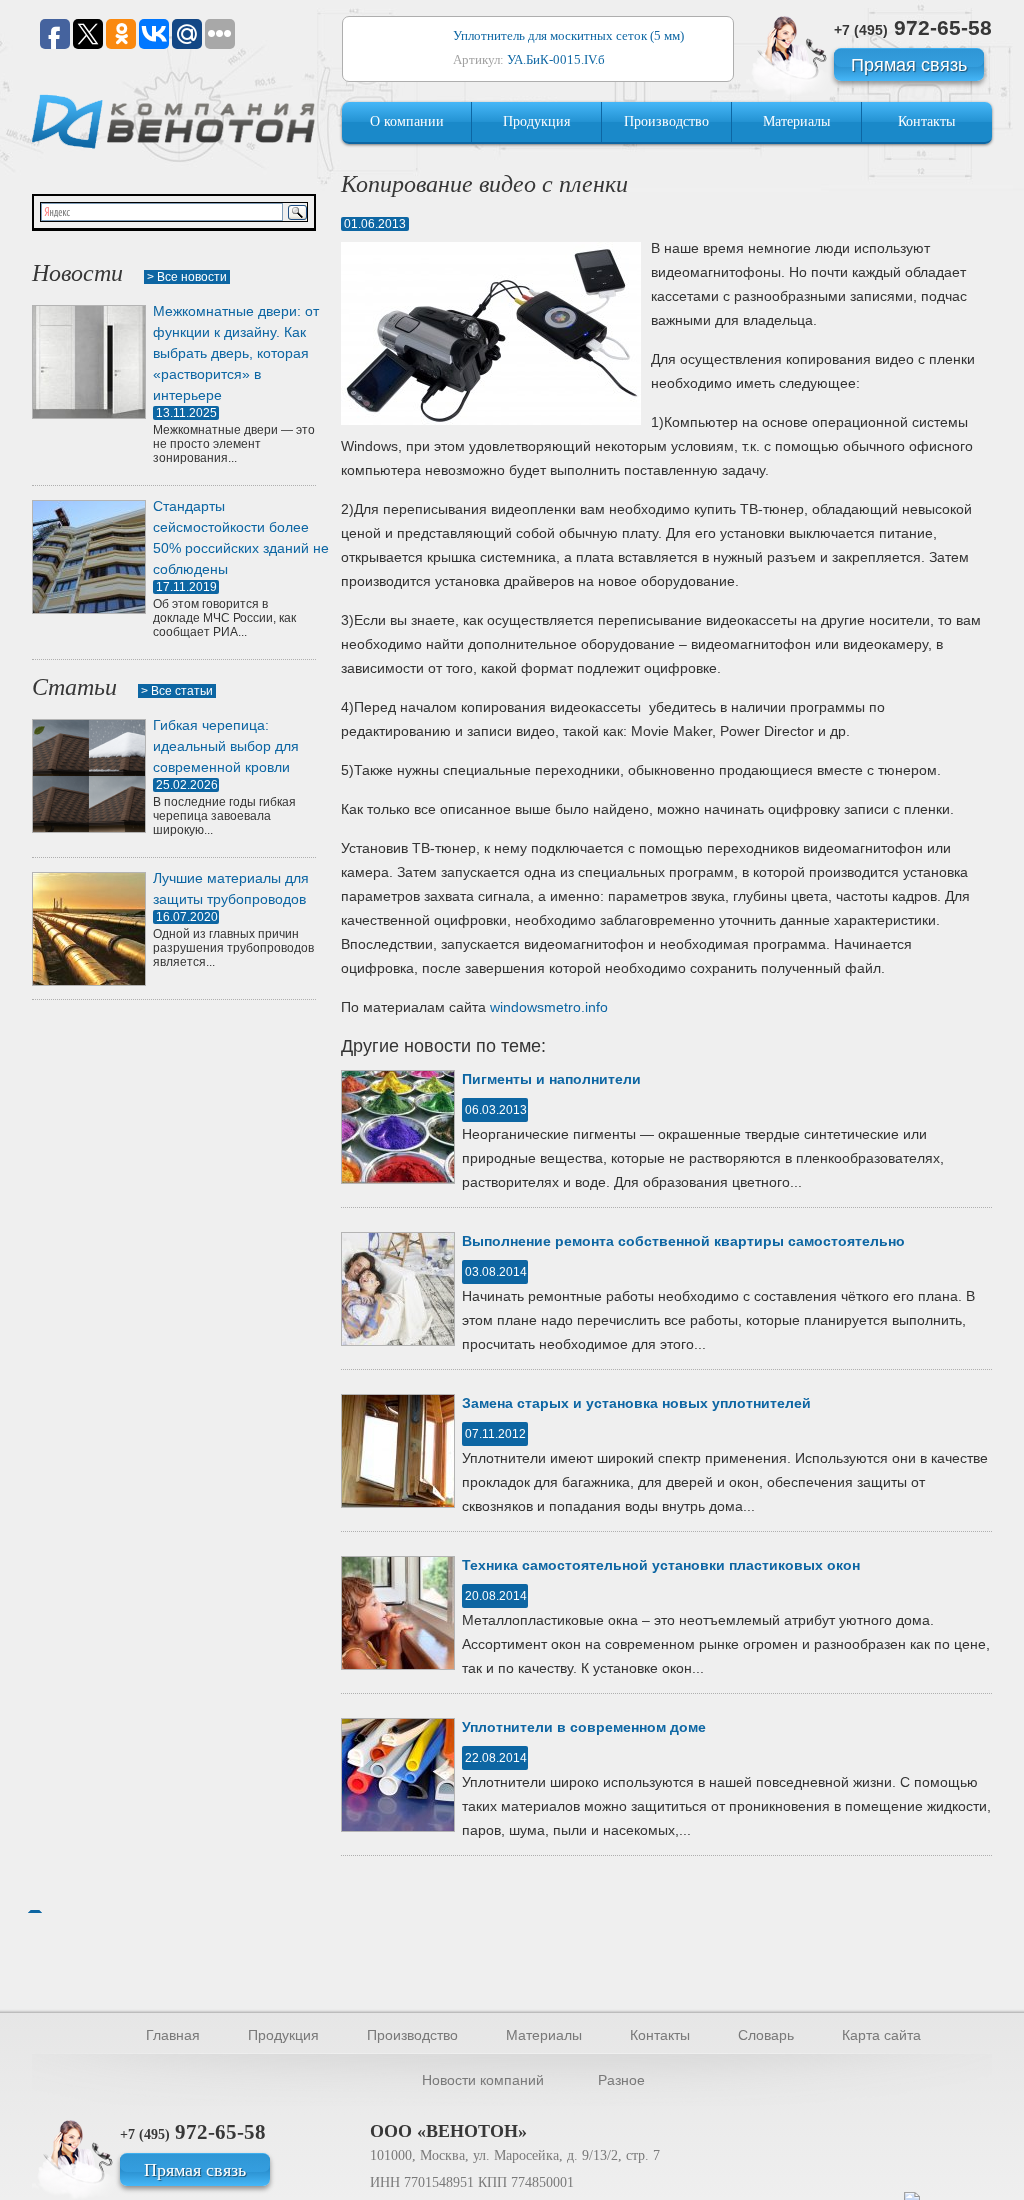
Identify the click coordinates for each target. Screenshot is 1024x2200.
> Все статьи (177, 691)
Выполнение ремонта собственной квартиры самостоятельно (683, 1241)
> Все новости (187, 277)
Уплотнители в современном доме (584, 1727)
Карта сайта (881, 2035)
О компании (407, 121)
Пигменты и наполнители (551, 1079)
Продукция (536, 121)
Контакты (926, 121)
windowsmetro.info (549, 1007)
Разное (621, 2080)
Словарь (766, 2035)
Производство (666, 121)
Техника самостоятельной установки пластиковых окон (661, 1565)
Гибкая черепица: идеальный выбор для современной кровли (226, 746)
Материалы (796, 121)
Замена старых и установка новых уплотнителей (636, 1403)
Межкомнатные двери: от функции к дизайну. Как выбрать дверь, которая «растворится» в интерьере (236, 353)
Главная (173, 2035)
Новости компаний (483, 2080)
